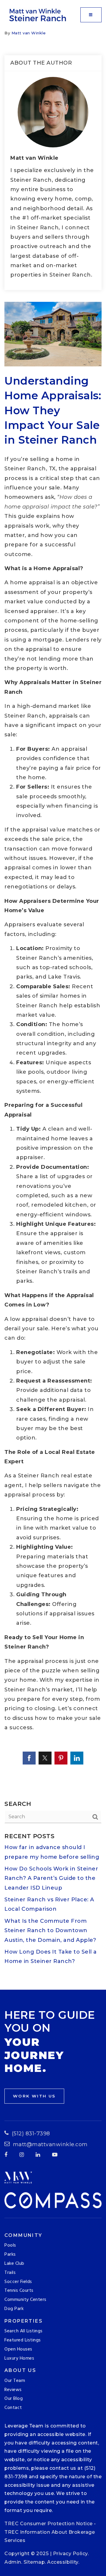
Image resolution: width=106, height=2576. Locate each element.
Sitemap (34, 2562)
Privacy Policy (70, 2554)
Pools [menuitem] (10, 2245)
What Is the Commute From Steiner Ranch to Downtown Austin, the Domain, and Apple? (50, 1931)
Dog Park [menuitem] (14, 2309)
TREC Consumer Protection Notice (49, 2524)
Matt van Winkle (29, 33)
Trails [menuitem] (10, 2273)
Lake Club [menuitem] (14, 2264)
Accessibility (63, 2562)
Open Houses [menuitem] (18, 2349)
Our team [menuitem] (15, 2381)
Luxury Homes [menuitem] (19, 2358)
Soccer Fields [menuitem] (18, 2282)
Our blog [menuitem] (14, 2399)
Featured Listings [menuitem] (23, 2340)
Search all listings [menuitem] (24, 2331)
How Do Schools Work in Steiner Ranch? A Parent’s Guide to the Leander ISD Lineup (51, 1878)
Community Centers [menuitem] (25, 2300)
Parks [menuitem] (10, 2255)
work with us (34, 2096)
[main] (53, 1010)
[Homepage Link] (39, 14)
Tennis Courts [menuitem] (19, 2291)
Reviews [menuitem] (13, 2390)
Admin (13, 2562)
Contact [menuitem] (13, 2408)
